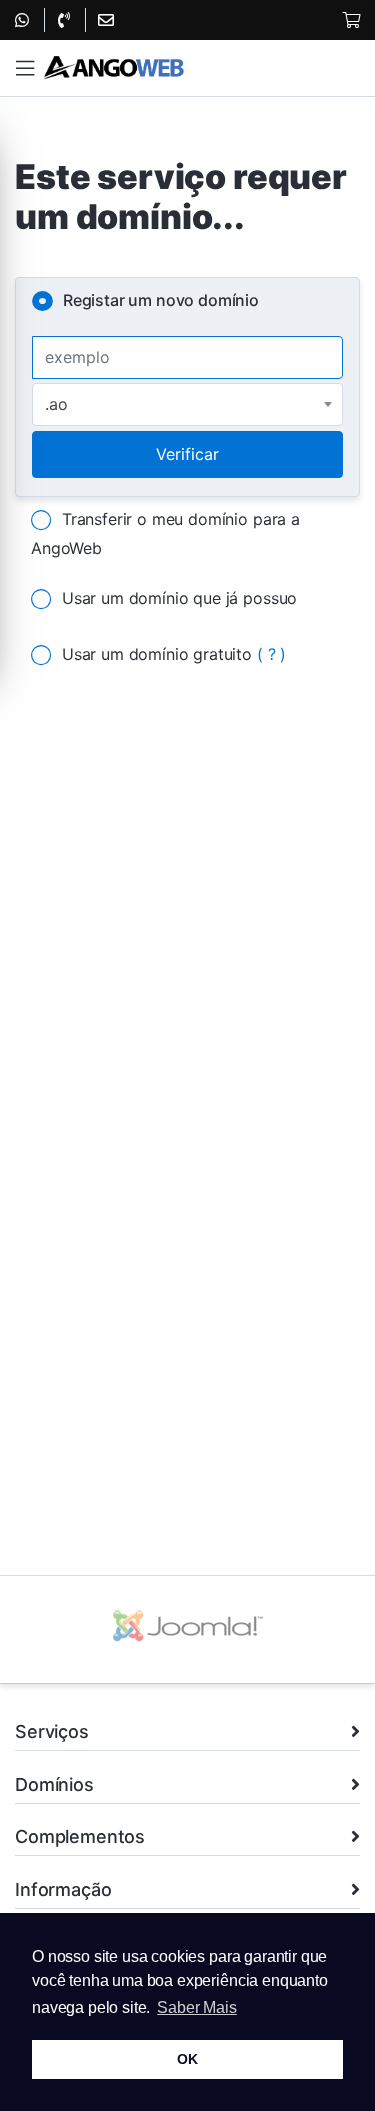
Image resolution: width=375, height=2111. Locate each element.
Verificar (187, 454)
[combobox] (187, 404)
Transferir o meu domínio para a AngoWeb (165, 533)
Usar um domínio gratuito (174, 654)
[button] (25, 68)
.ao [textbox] (56, 404)
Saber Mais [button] (196, 2007)
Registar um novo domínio (161, 300)
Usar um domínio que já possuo (179, 598)
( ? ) (271, 654)
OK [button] (187, 2059)
